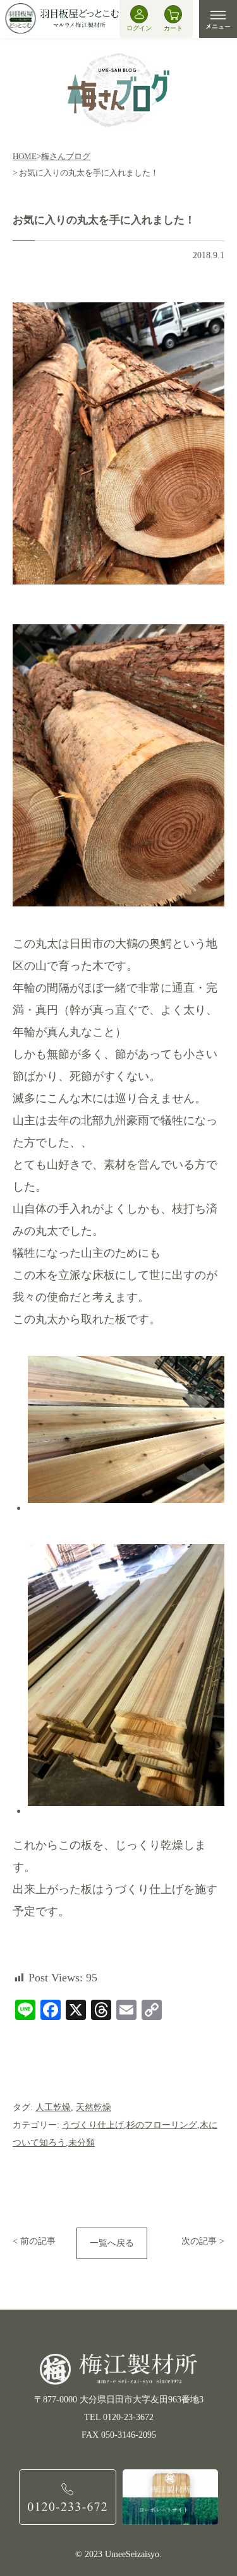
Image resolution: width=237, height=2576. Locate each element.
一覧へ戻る (112, 2243)
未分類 (82, 2143)
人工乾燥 (53, 2107)
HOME (25, 156)
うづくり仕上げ (93, 2125)
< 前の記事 (34, 2241)
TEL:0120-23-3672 (68, 2497)
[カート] (173, 14)
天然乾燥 (94, 2107)
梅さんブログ (66, 156)
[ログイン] (139, 14)
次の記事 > (203, 2241)
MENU (218, 19)
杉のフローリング (162, 2125)
